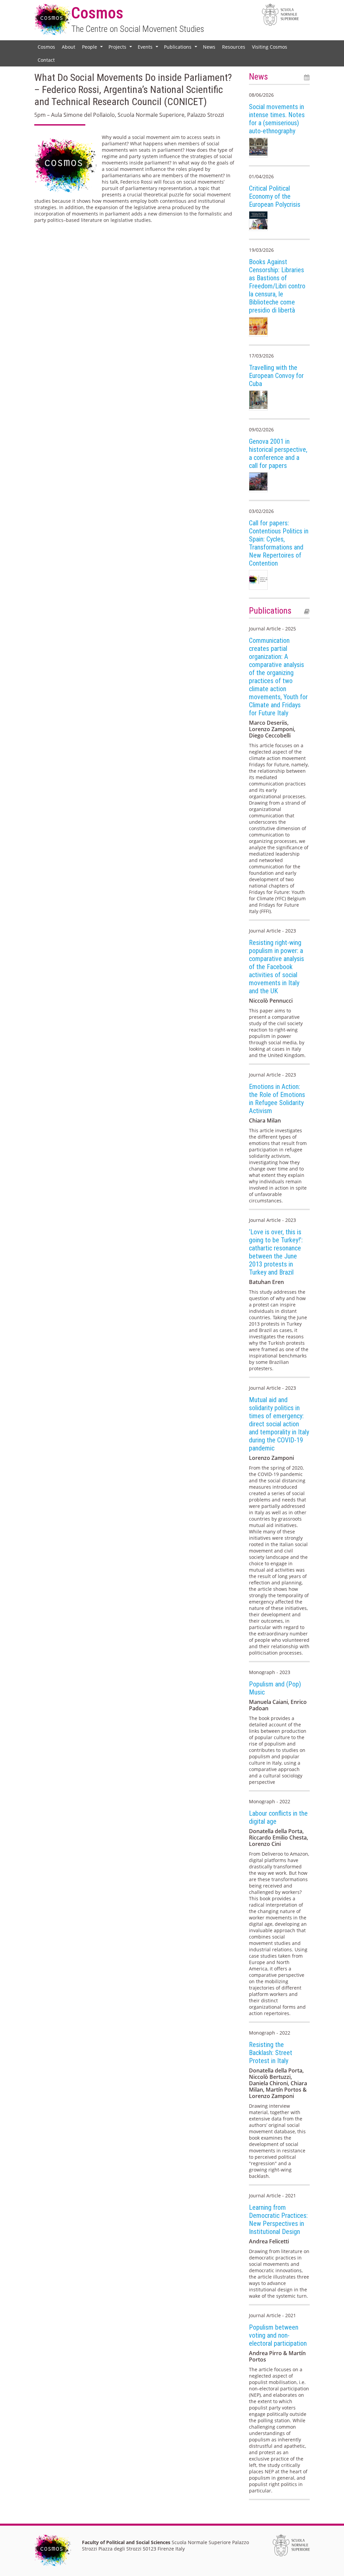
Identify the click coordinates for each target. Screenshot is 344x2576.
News (209, 47)
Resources (234, 47)
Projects (121, 48)
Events (149, 48)
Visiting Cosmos (270, 47)
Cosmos (46, 47)
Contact (46, 60)
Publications (181, 48)
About (69, 47)
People (93, 48)
